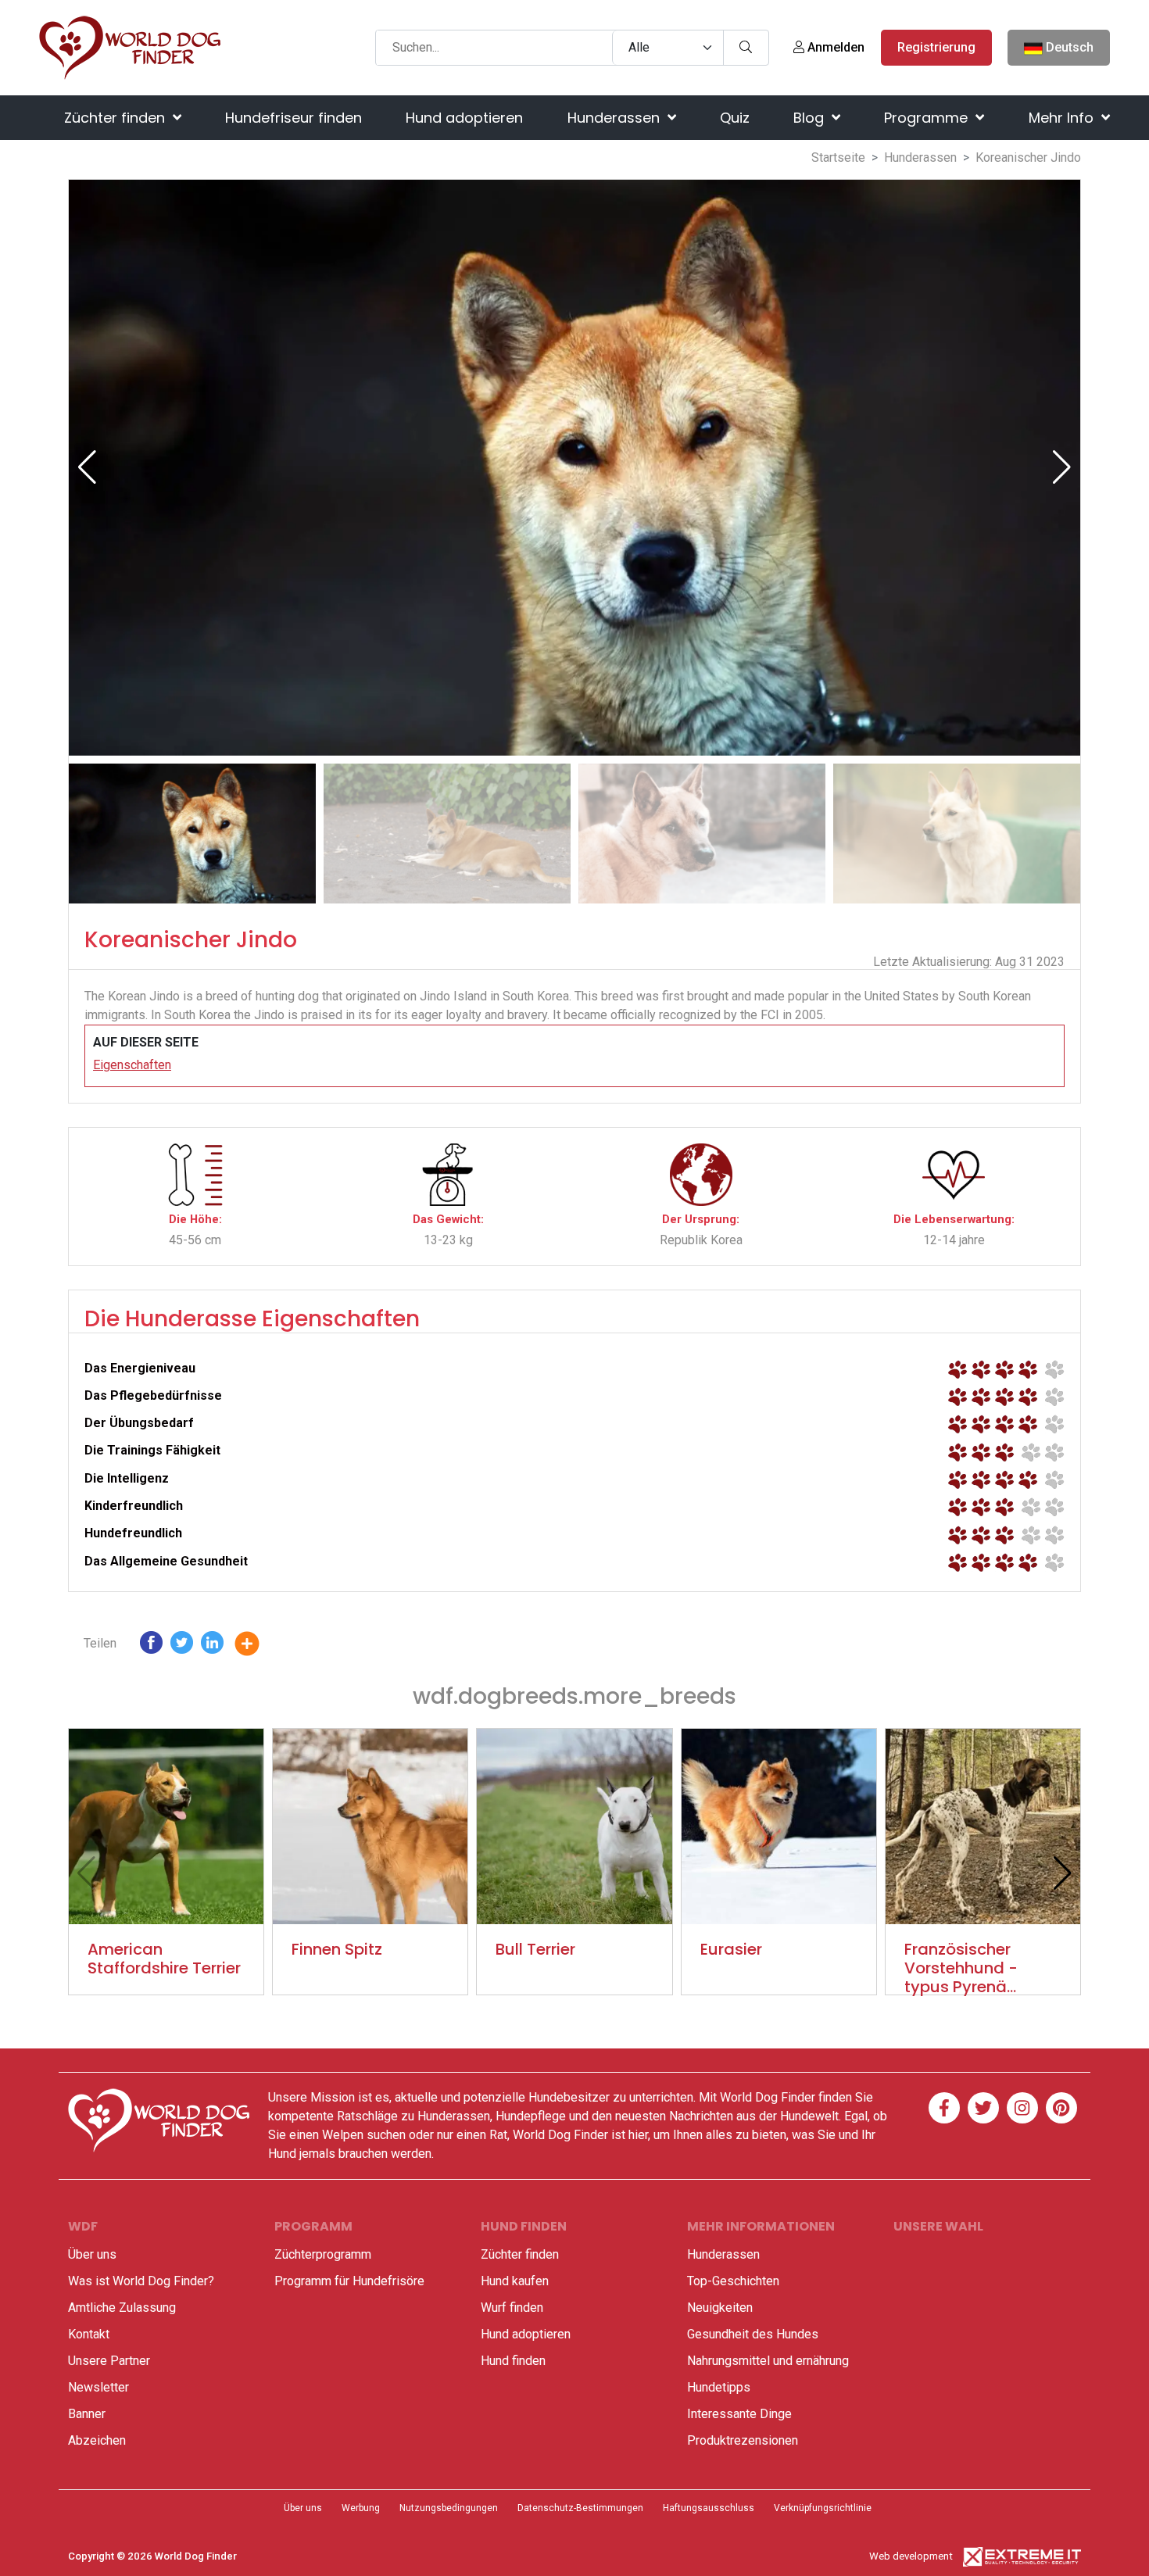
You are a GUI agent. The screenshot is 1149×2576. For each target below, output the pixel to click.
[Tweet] (182, 1646)
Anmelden (834, 47)
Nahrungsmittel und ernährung (768, 2361)
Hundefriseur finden (294, 118)
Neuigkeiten (720, 2308)
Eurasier (731, 1949)
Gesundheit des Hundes (753, 2334)
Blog (811, 118)
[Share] (259, 1646)
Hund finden (513, 2361)
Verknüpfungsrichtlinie (823, 2508)
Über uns (92, 2254)
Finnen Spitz (337, 1949)
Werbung (361, 2508)
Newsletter (98, 2387)
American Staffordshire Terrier (164, 1959)
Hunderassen (616, 118)
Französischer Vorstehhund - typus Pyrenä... (961, 1968)
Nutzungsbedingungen (449, 2508)
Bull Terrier (535, 1949)
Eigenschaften (132, 1065)
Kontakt (89, 2334)
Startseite (838, 157)
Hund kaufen (515, 2281)
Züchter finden (116, 118)
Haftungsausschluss (709, 2508)
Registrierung (936, 47)
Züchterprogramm (323, 2254)
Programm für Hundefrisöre (349, 2281)
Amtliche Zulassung (122, 2308)
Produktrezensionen (743, 2440)
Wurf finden (512, 2308)
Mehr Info (1063, 118)
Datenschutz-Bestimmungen (580, 2508)
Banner (87, 2414)
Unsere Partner (109, 2361)
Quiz (735, 118)
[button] (1062, 467)
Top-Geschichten (733, 2281)
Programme (928, 118)
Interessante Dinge (739, 2414)
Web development (911, 2556)
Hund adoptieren (464, 118)
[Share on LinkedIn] (212, 1646)
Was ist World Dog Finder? (141, 2281)
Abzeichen (97, 2440)
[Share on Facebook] (151, 1646)
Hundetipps (719, 2387)
